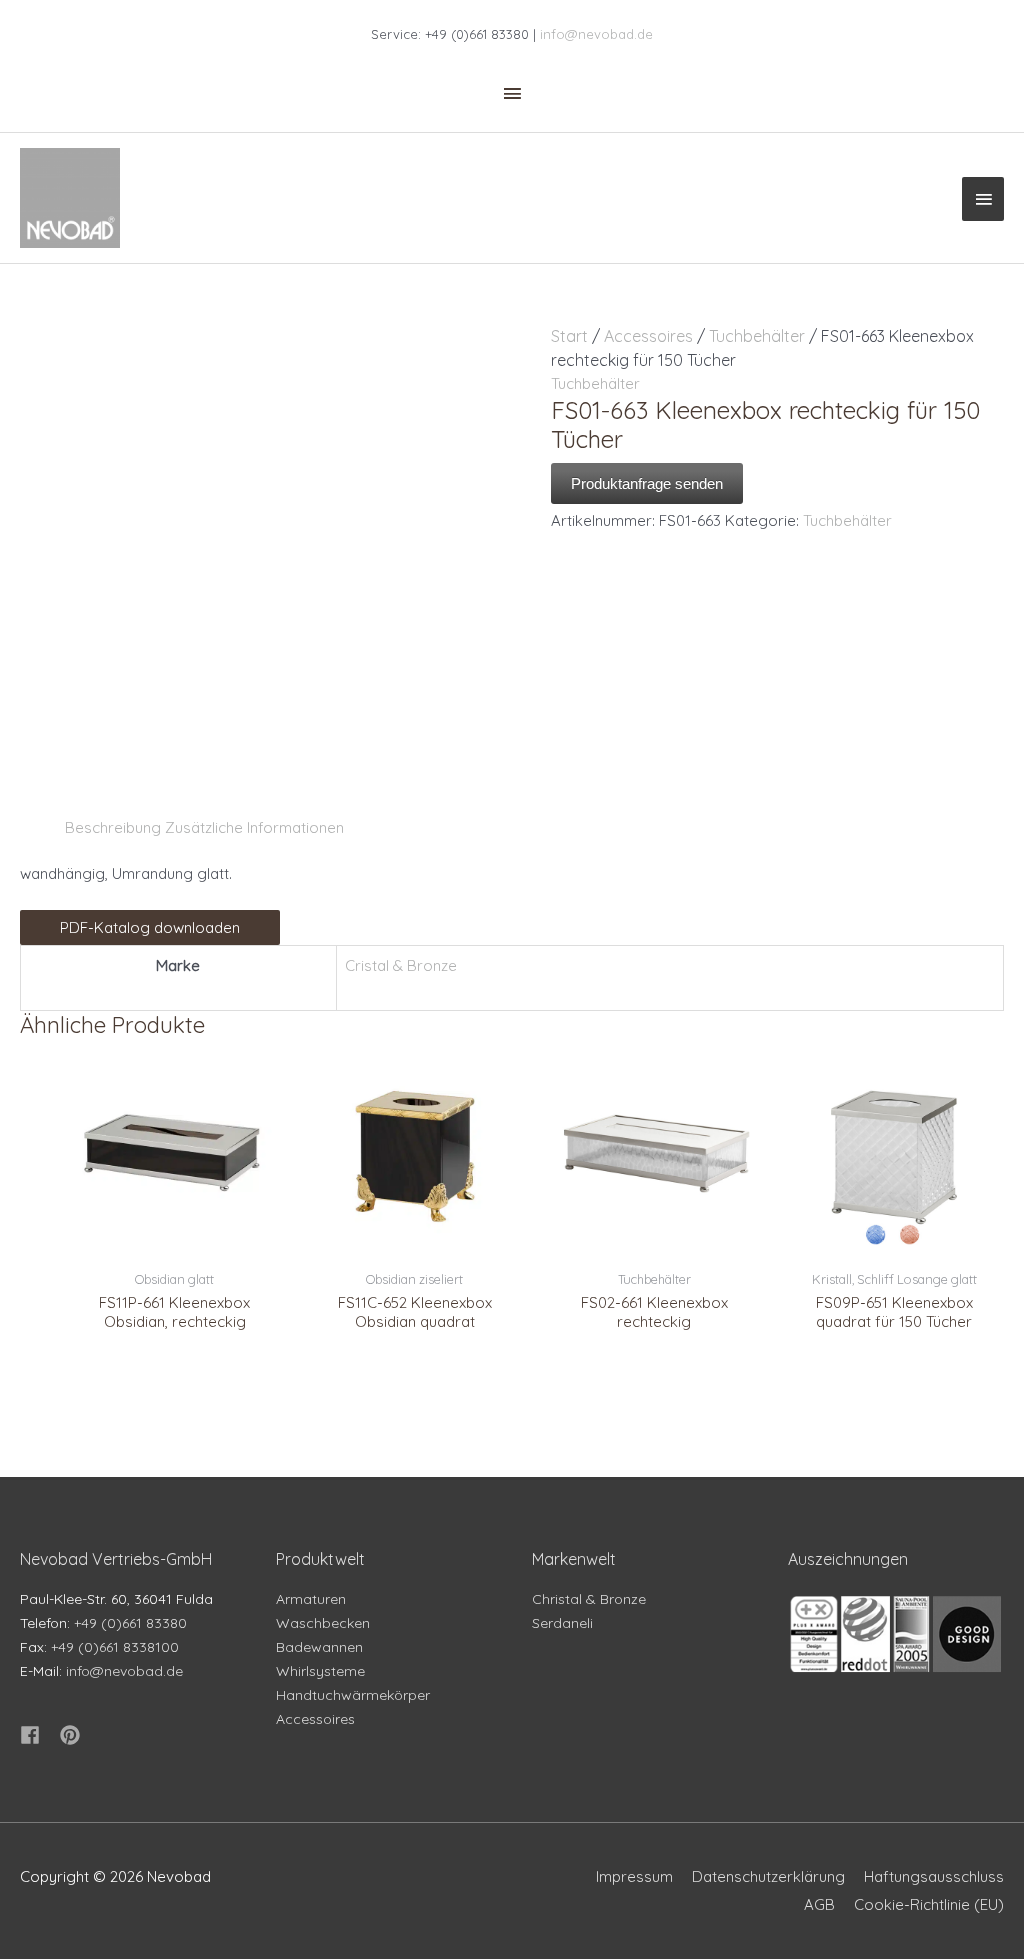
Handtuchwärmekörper (353, 1695)
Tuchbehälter (757, 336)
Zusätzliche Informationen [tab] (254, 827)
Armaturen (311, 1599)
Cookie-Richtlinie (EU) (929, 1904)
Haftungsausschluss (934, 1876)
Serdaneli (562, 1623)
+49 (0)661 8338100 (115, 1647)
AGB (819, 1904)
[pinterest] (73, 1735)
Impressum (634, 1876)
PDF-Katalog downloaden (150, 927)
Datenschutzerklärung (768, 1876)
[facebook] (38, 1735)
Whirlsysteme (320, 1671)
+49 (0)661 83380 (130, 1623)
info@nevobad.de (596, 34)
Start (569, 336)
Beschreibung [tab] (113, 827)
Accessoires (648, 336)
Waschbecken (323, 1623)
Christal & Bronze (589, 1599)
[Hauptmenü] (983, 199)
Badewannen (319, 1647)
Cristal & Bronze (401, 965)
